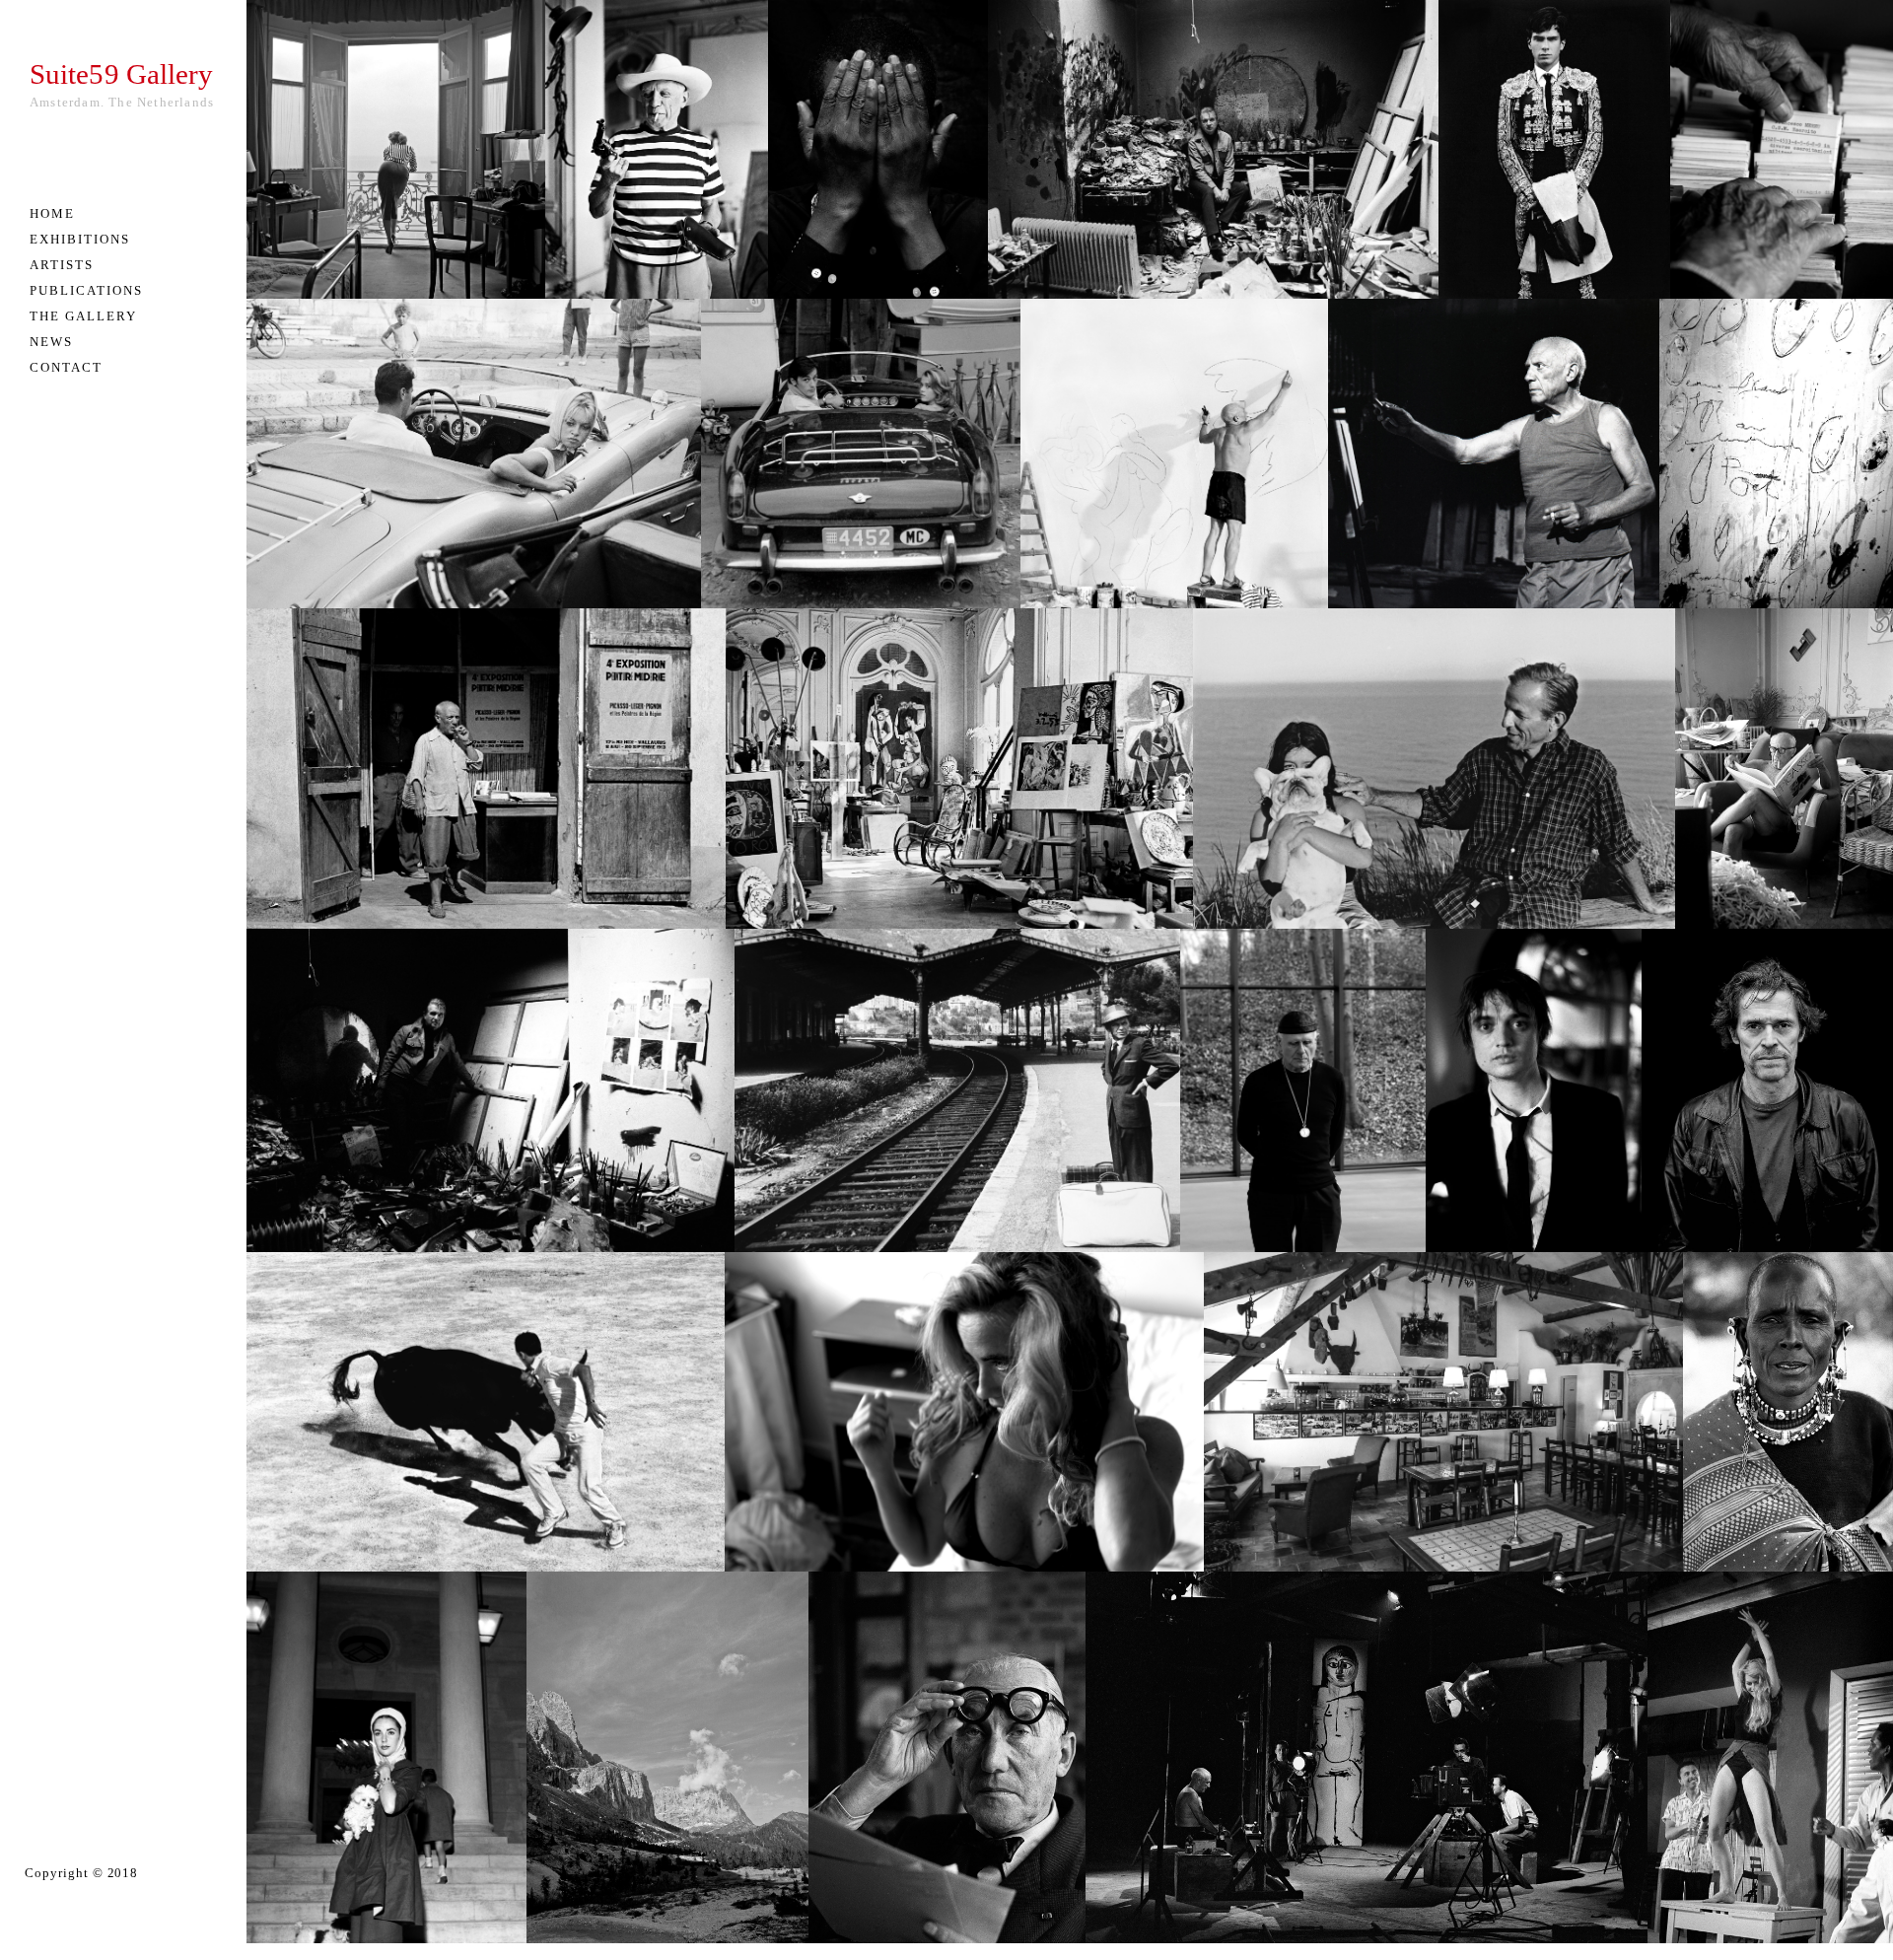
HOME (52, 213)
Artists (62, 265)
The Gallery (83, 316)
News (51, 342)
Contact (66, 367)
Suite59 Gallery (122, 74)
